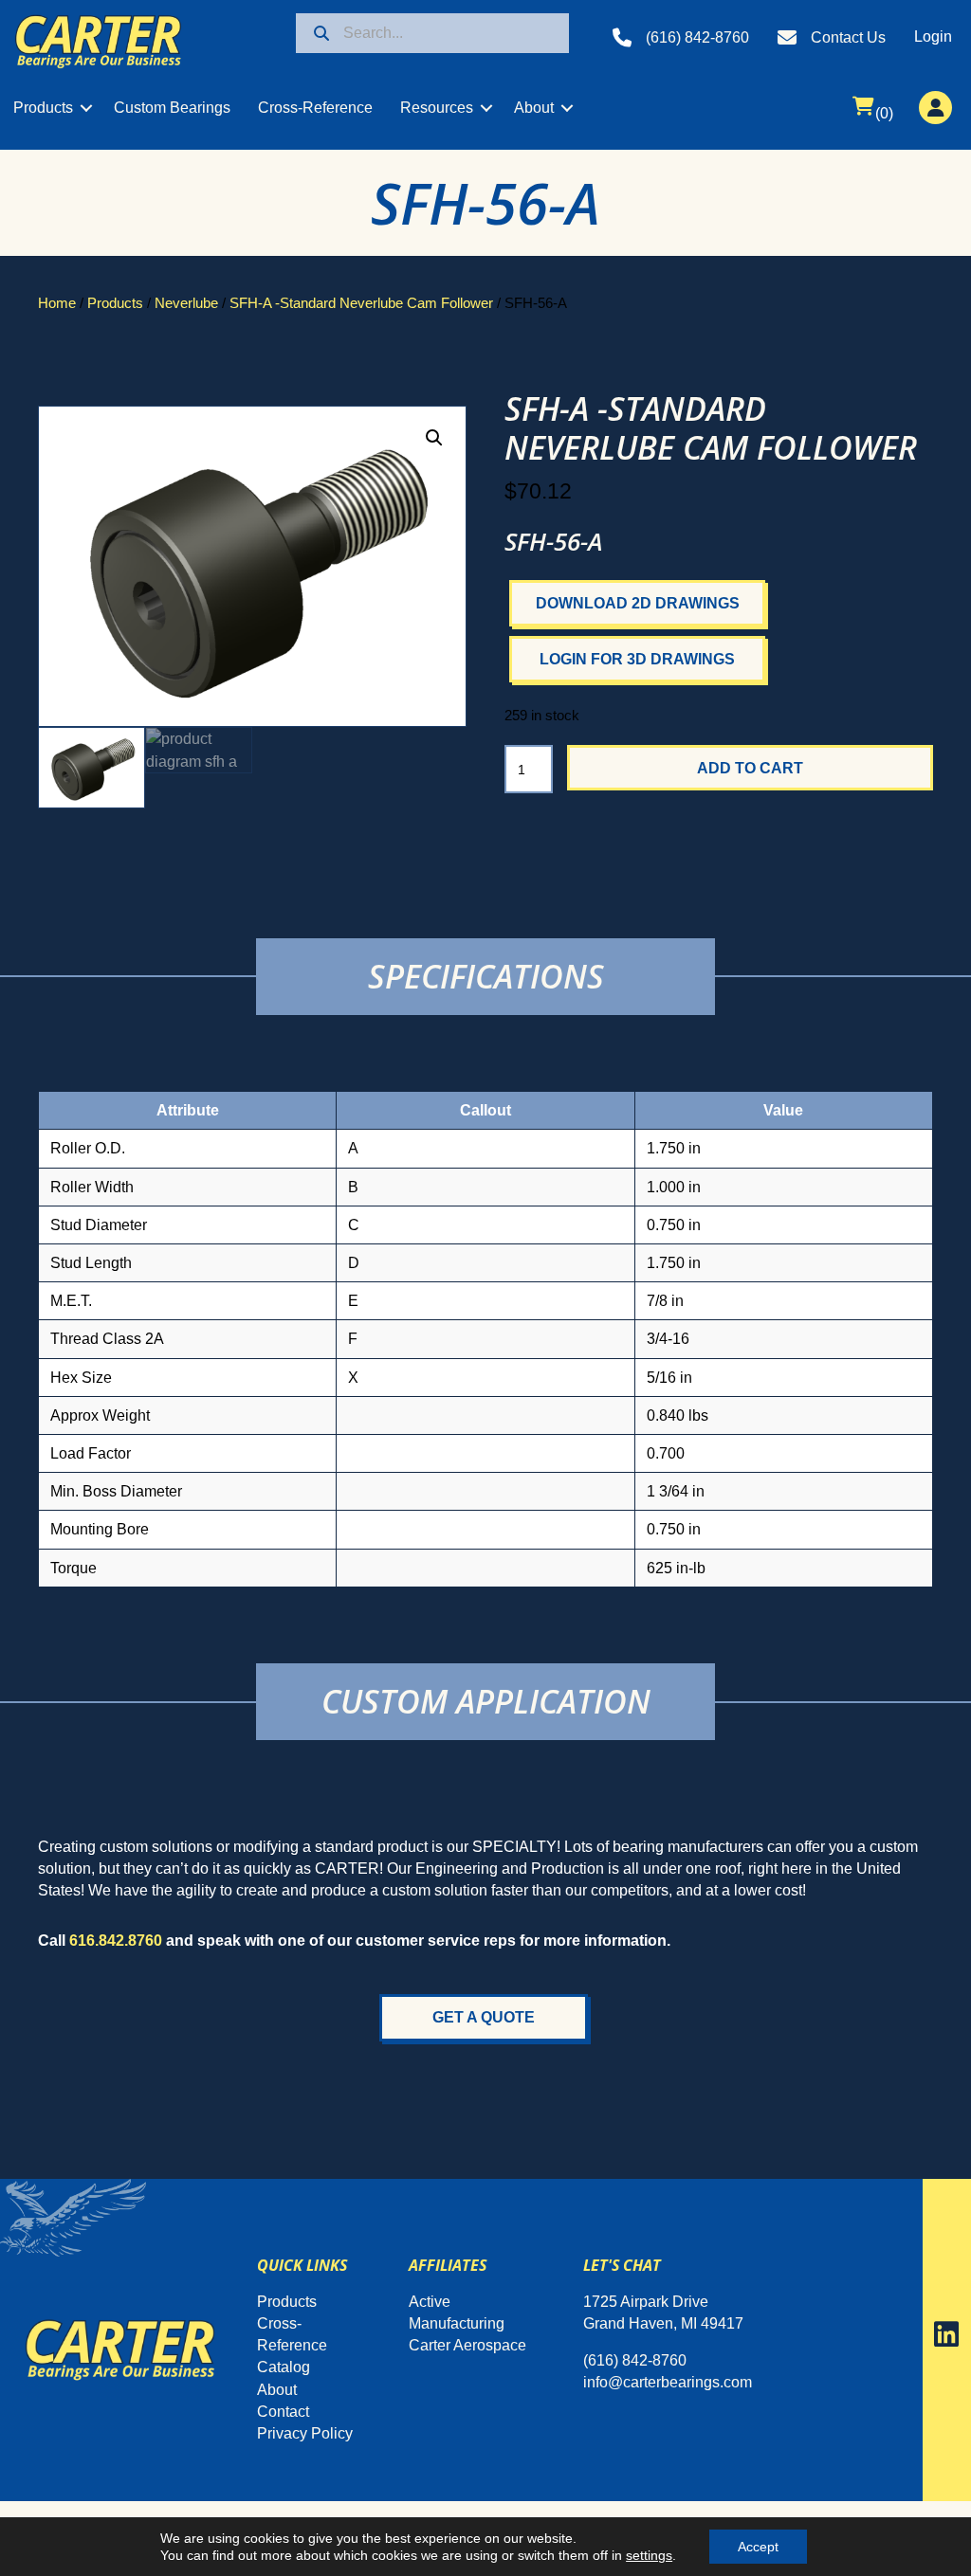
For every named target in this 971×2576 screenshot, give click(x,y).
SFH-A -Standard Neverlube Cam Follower (361, 303)
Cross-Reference (315, 108)
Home (57, 303)
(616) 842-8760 (697, 37)
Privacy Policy (305, 2433)
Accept (758, 2547)
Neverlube (186, 303)
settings (649, 2555)
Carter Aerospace (467, 2345)
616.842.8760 (116, 1941)
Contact (283, 2412)
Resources (437, 108)
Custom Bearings (172, 108)
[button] (86, 108)
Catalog (284, 2367)
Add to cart (750, 768)
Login (933, 36)
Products (43, 108)
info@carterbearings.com (668, 2382)
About (534, 108)
